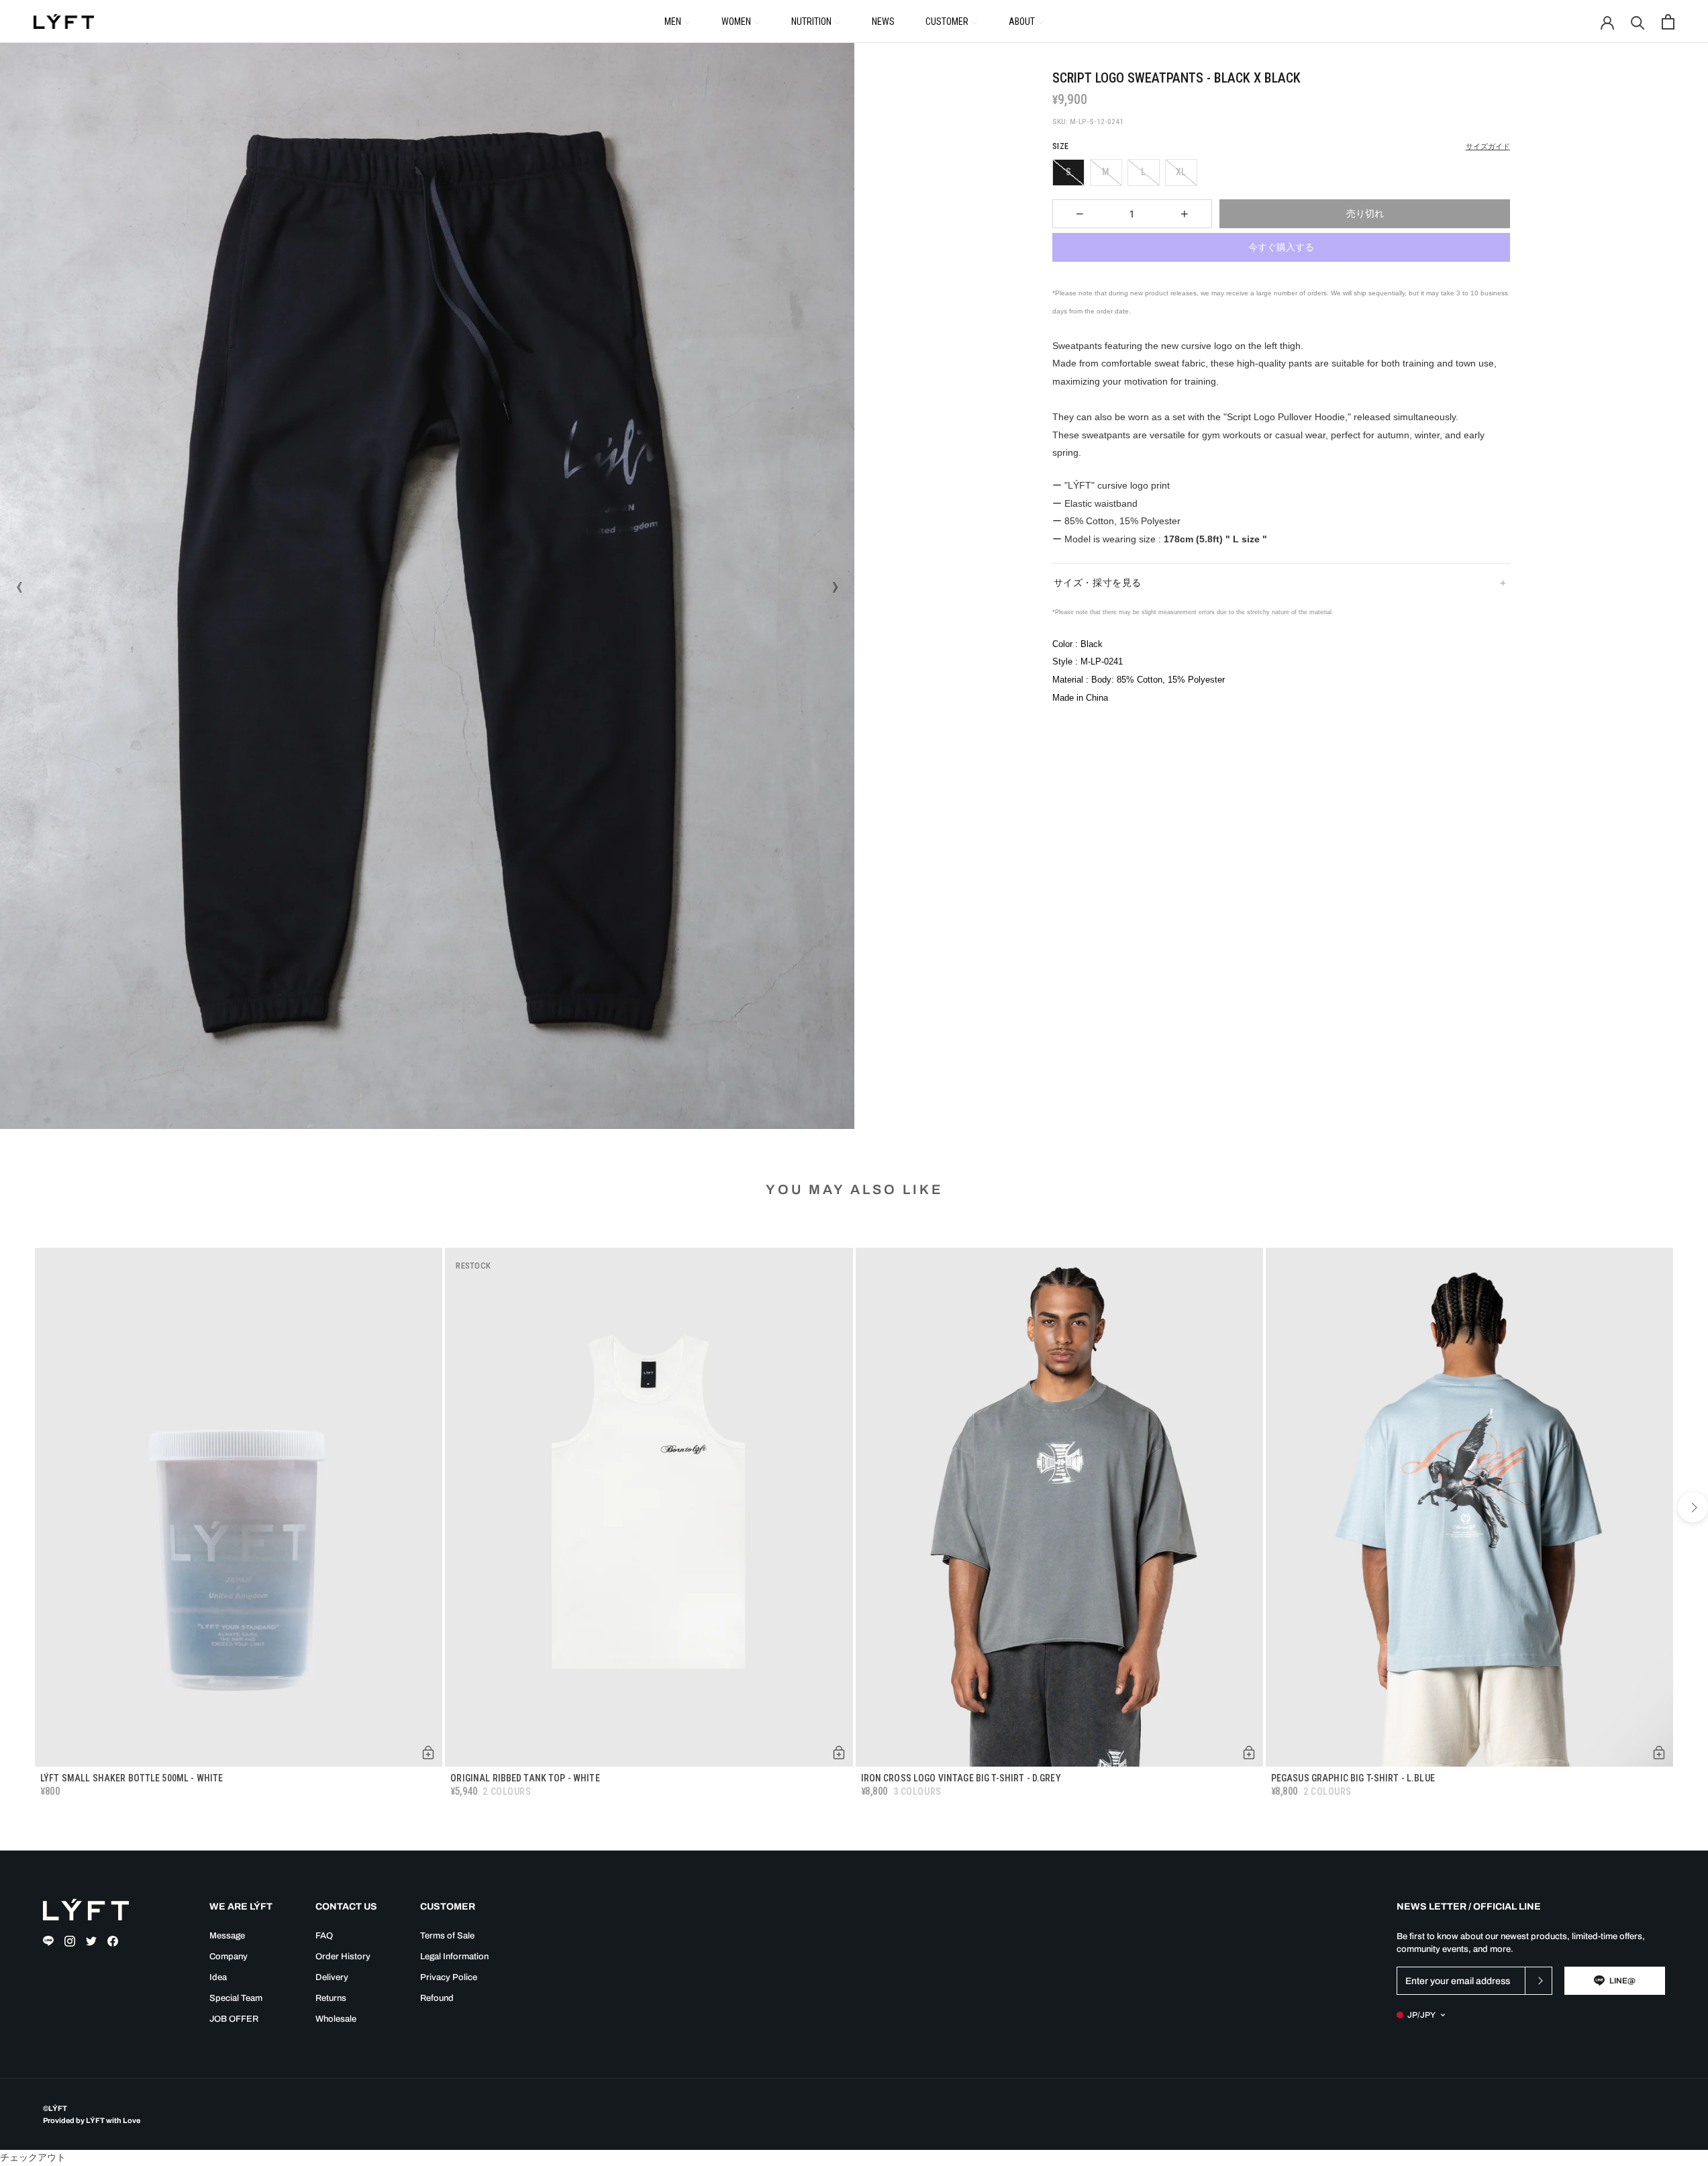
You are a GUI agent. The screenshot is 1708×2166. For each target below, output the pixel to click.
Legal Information (454, 1957)
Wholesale (336, 2019)
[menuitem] (677, 21)
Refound (437, 1998)
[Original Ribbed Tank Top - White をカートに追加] (839, 1753)
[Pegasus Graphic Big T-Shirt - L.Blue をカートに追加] (1659, 1753)
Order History (343, 1957)
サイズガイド (1488, 147)
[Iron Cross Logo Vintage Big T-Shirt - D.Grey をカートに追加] (1249, 1753)
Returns (331, 1998)
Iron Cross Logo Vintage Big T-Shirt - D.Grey (961, 1778)
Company (229, 1957)
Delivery (332, 1977)
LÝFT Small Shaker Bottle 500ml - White (132, 1778)
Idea (218, 1977)
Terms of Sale (447, 1936)
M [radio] (1106, 172)
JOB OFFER (234, 2019)
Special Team (236, 1998)
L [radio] (1143, 172)
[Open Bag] (1668, 22)
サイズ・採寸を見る (1098, 583)
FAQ (324, 1936)
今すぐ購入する (1281, 247)
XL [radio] (1181, 172)
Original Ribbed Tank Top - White (525, 1778)
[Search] (1638, 22)
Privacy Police (449, 1977)
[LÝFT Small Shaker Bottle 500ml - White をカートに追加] (428, 1753)
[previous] (15, 1507)
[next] (1693, 1507)
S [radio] (1068, 172)
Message (227, 1936)
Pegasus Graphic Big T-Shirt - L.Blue (1353, 1778)
